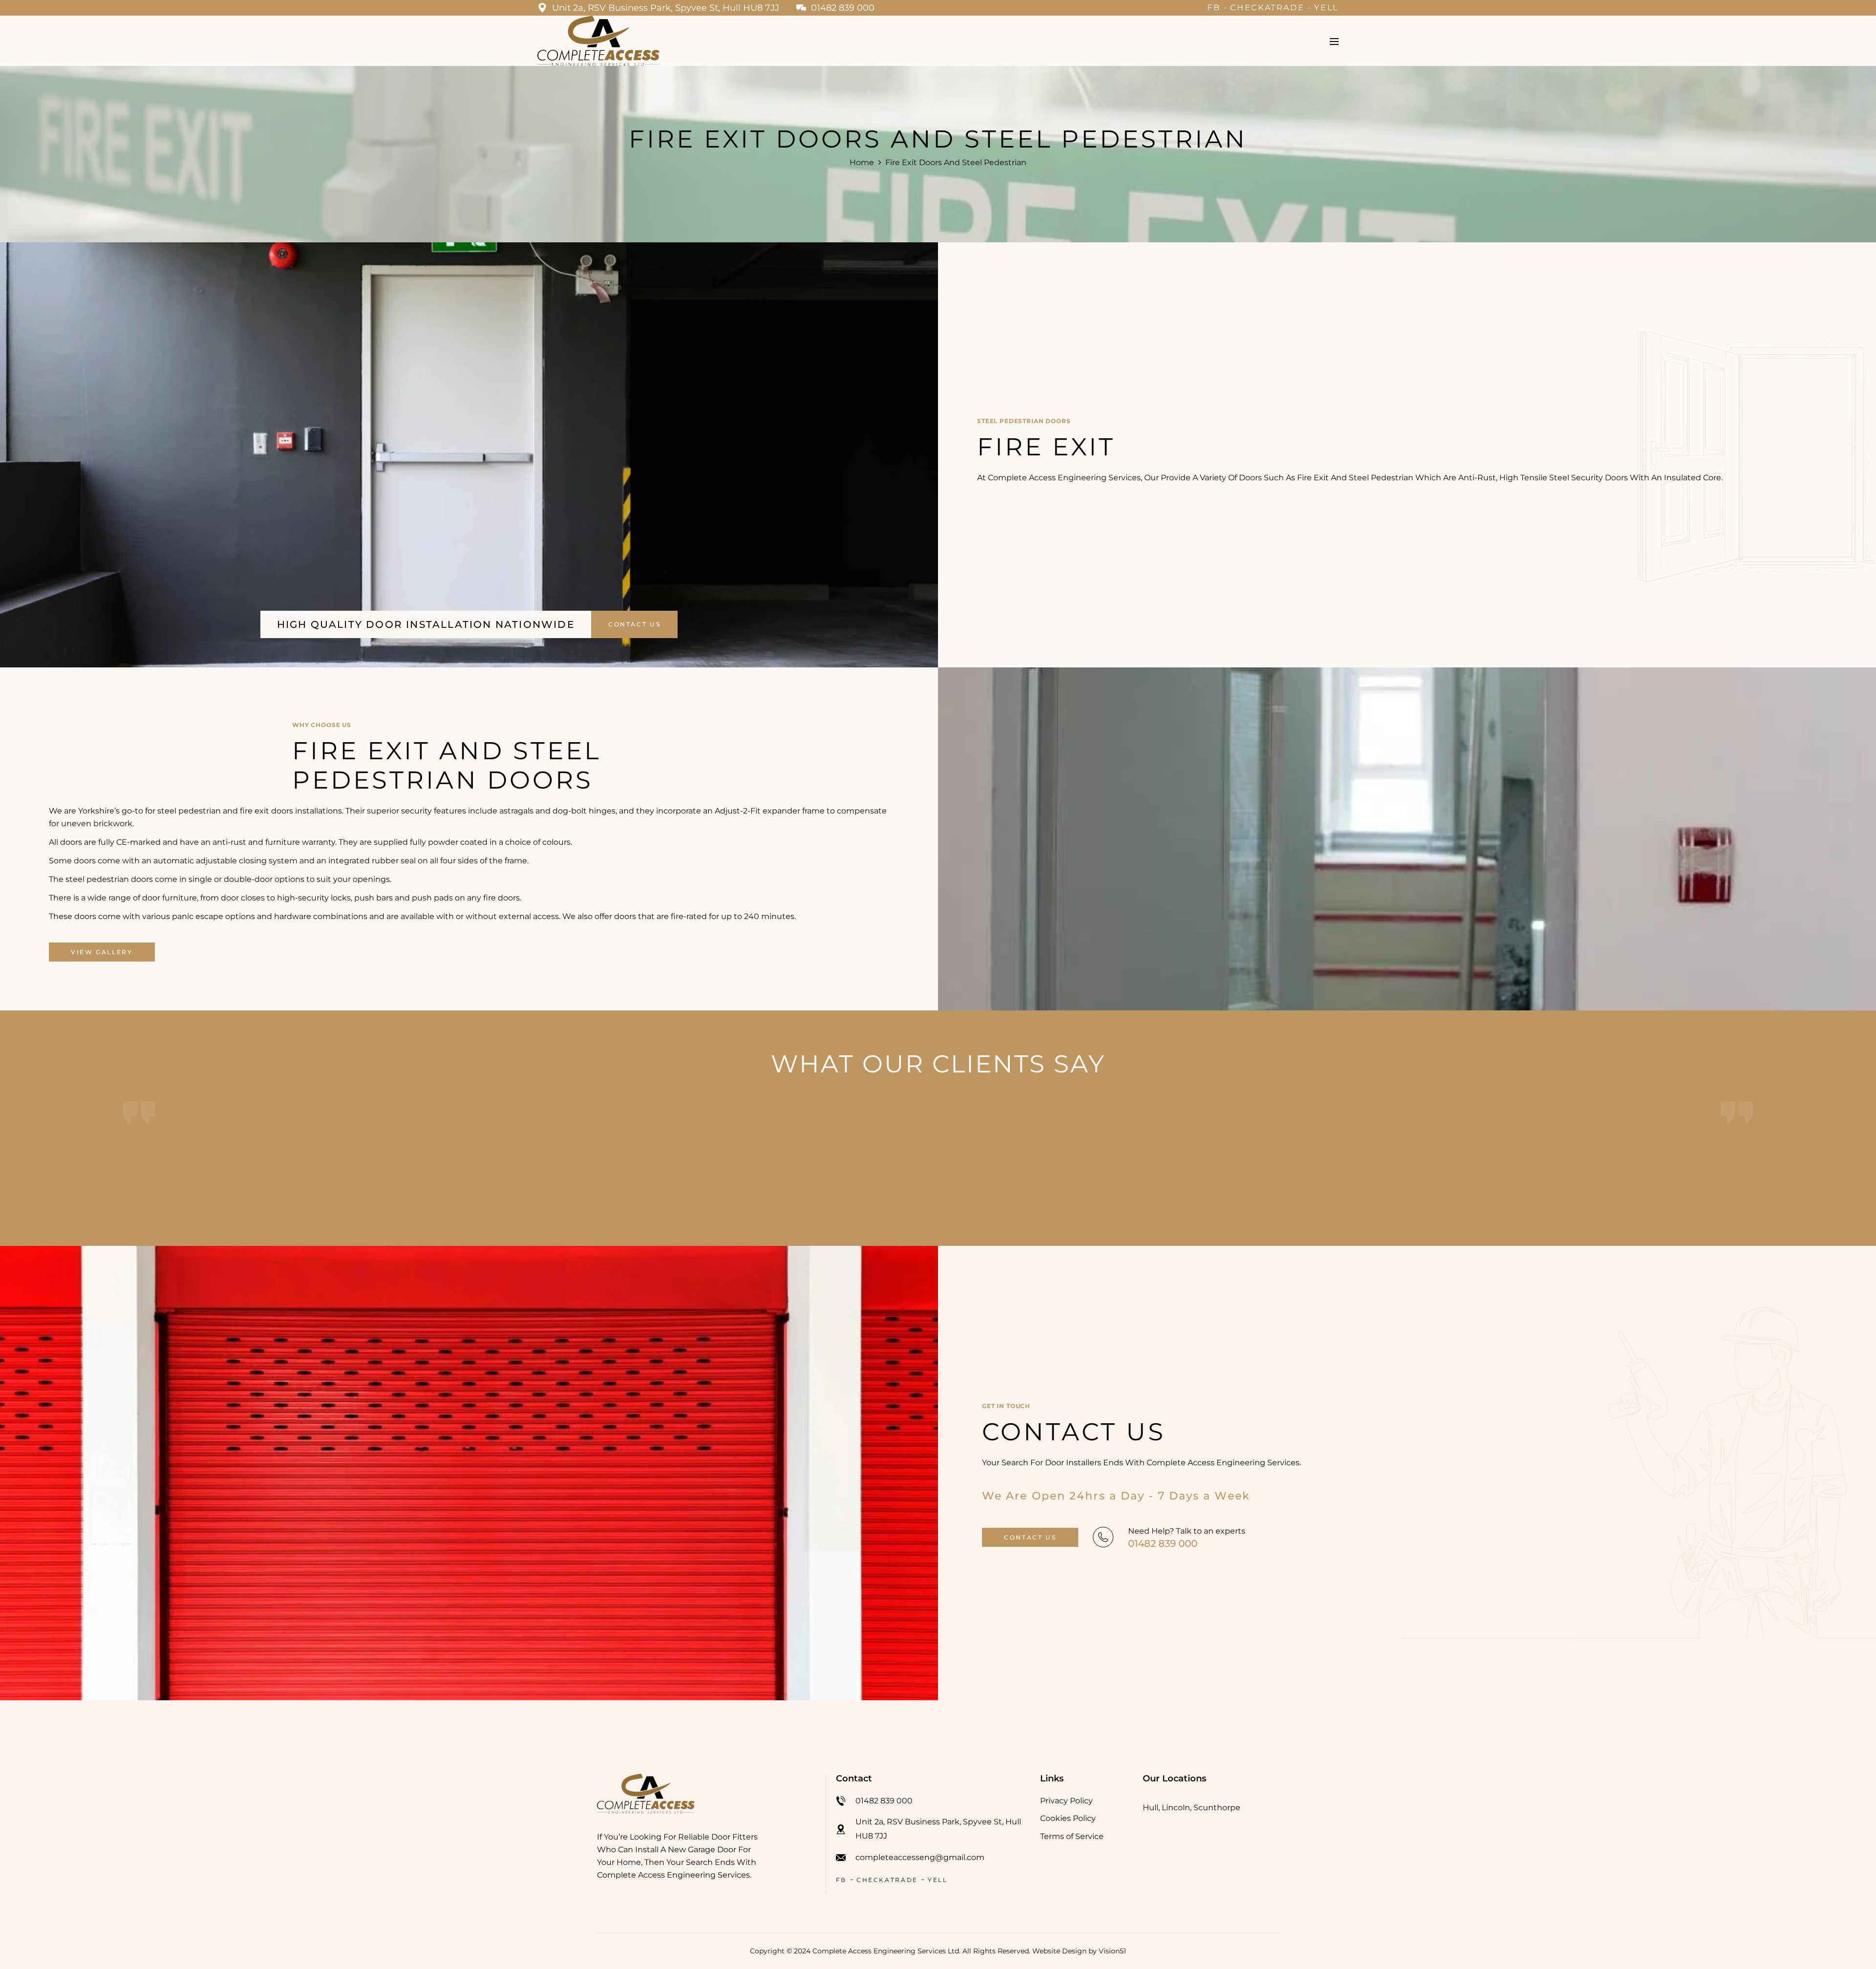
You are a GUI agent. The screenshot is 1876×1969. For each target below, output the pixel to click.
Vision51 (1112, 1951)
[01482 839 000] (1103, 1537)
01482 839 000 (1163, 1543)
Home (862, 162)
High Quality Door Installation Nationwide (426, 624)
